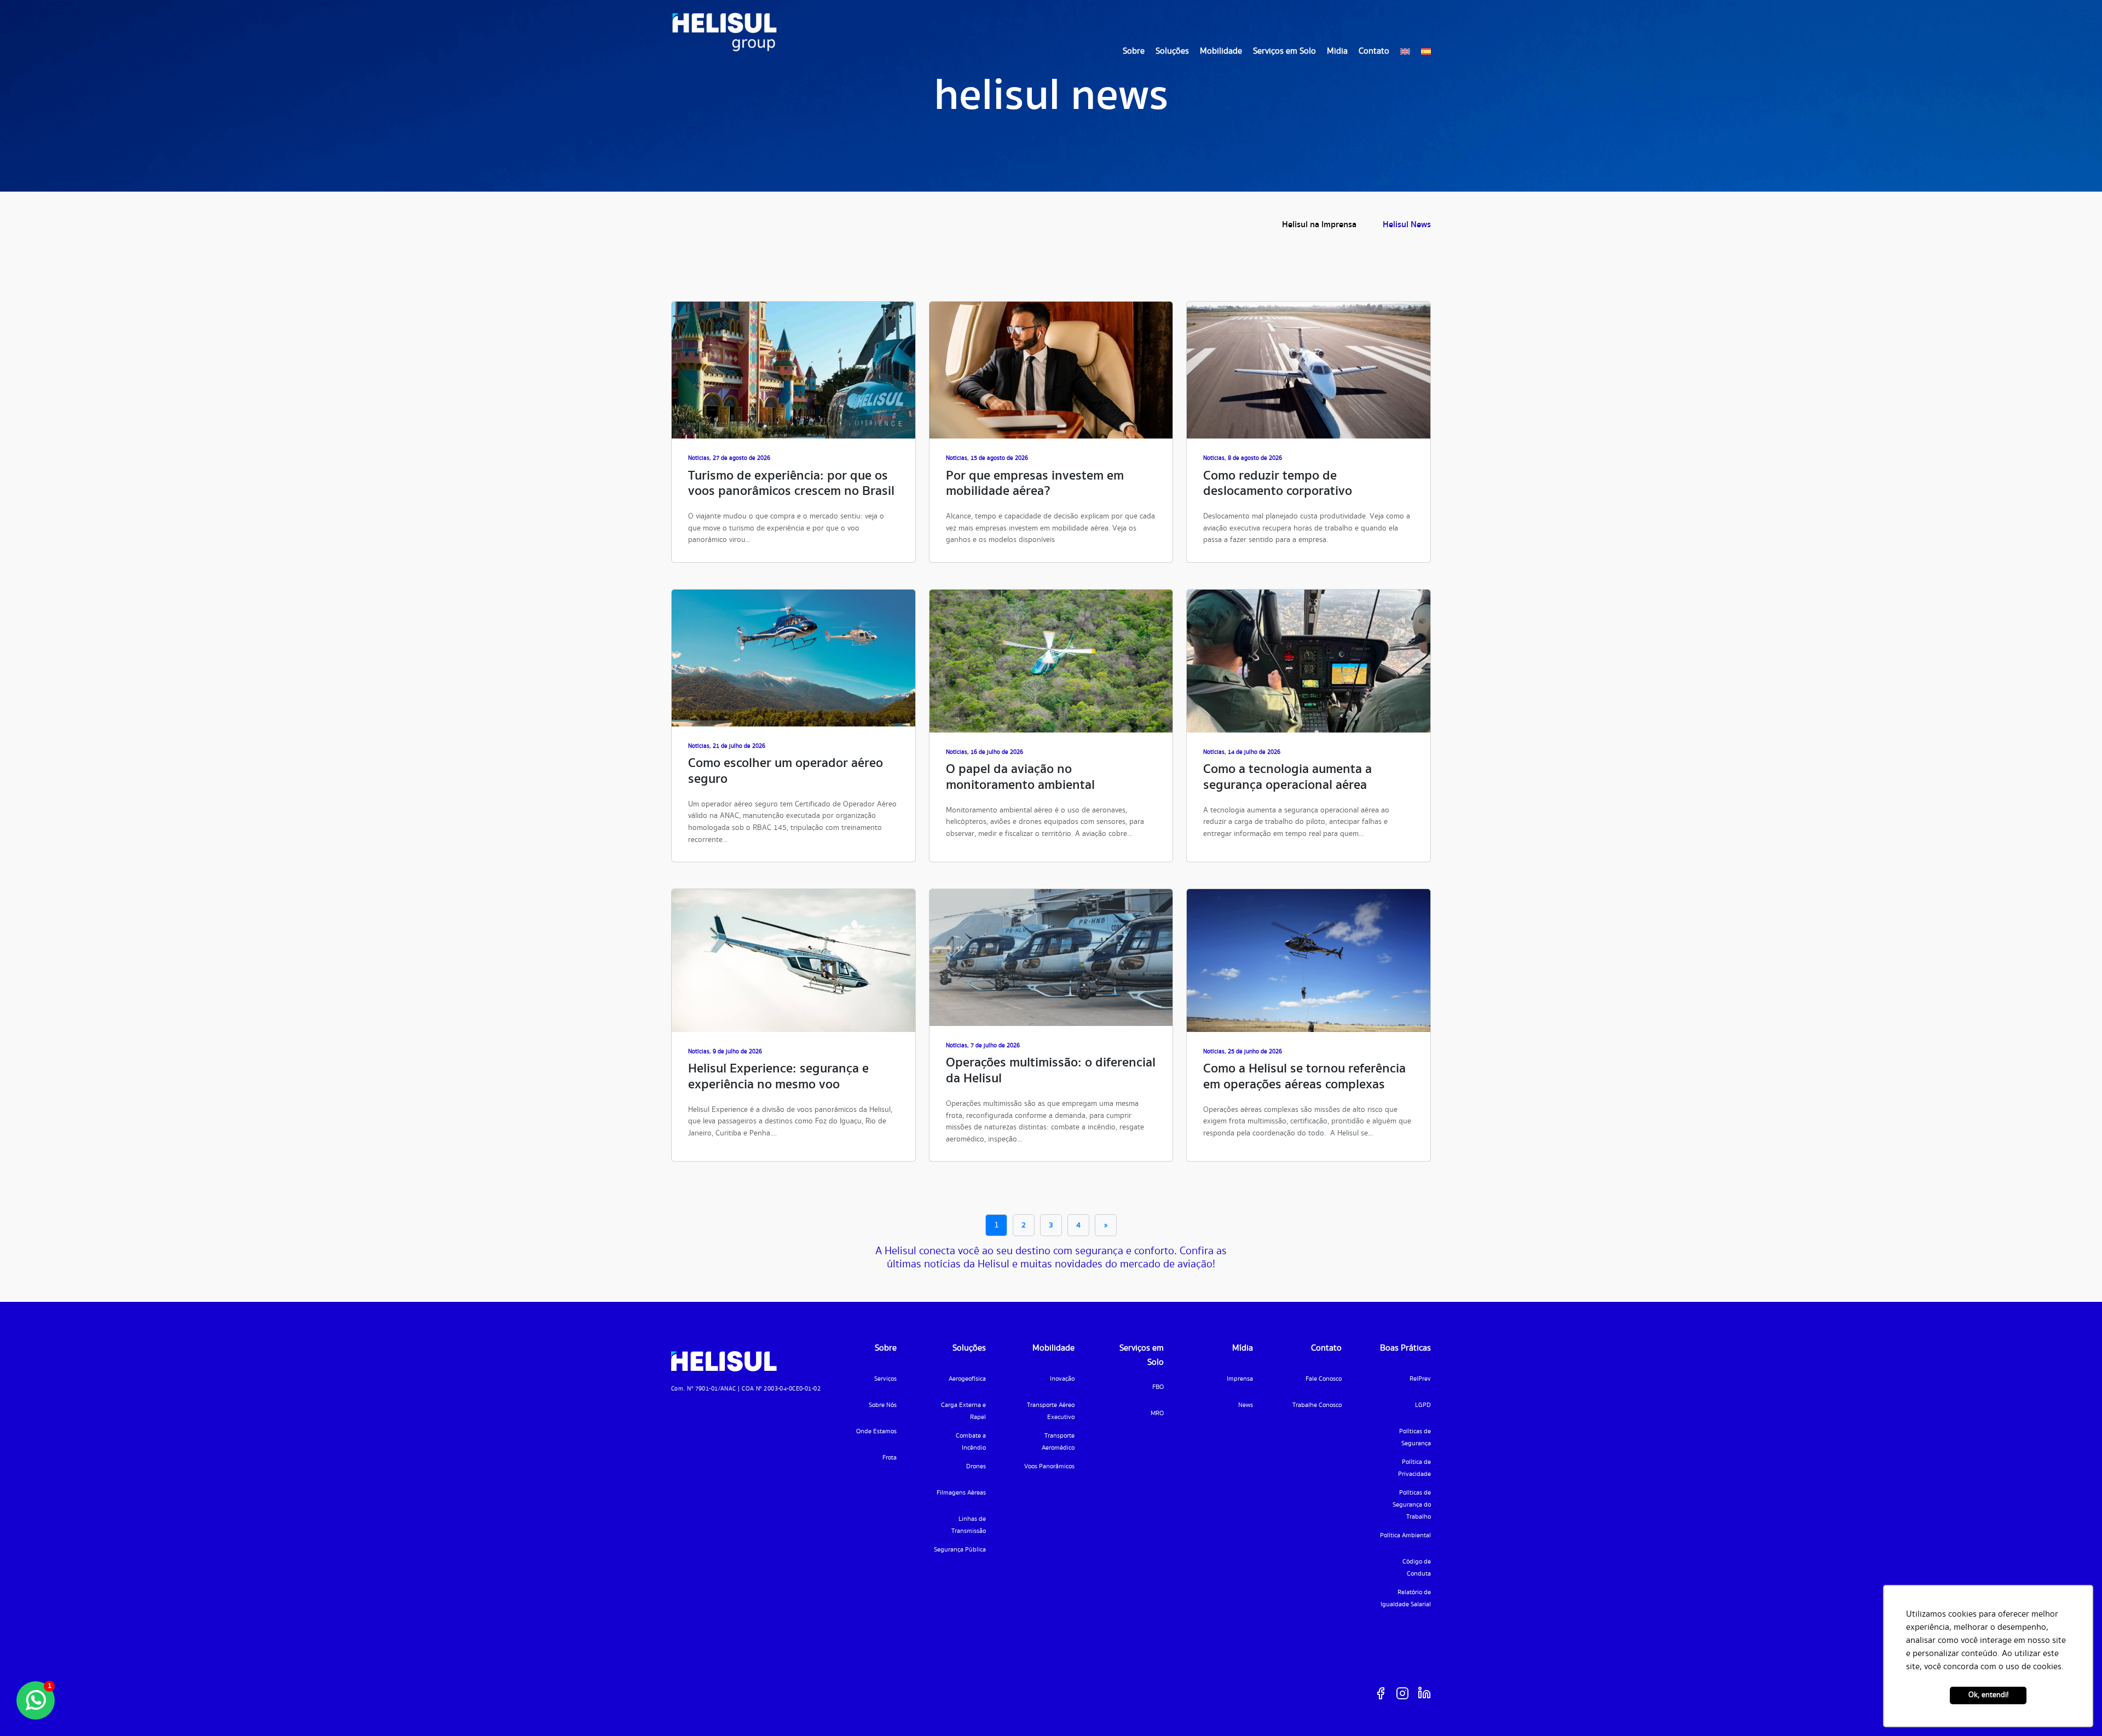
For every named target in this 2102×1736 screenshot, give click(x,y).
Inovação (1062, 1379)
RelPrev (1420, 1379)
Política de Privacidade (1414, 1468)
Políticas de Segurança (1415, 1437)
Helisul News (1407, 225)
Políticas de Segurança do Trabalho (1412, 1505)
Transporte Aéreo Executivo (1051, 1411)
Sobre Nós (883, 1405)
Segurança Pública (960, 1550)
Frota (890, 1458)
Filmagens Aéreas (961, 1493)
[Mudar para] (1405, 51)
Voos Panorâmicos (1049, 1466)
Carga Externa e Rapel (963, 1411)
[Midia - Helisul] (724, 32)
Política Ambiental (1405, 1535)
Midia (1337, 51)
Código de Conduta (1417, 1568)
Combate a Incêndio (971, 1442)
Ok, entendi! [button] (1988, 1695)
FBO (1158, 1387)
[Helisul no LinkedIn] (1424, 1693)
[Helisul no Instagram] (1402, 1693)
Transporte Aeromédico (1058, 1442)
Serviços (885, 1379)
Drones (976, 1466)
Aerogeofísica (967, 1379)
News (1246, 1405)
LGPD (1423, 1405)
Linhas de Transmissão (969, 1525)
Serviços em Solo (1284, 51)
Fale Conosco (1324, 1379)
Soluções (1172, 51)
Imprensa (1240, 1379)
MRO (1157, 1413)
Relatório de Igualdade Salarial (1406, 1598)
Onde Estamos (876, 1431)
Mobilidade (1221, 51)
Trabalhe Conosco (1317, 1405)
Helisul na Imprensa (1319, 225)
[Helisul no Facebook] (1381, 1693)
